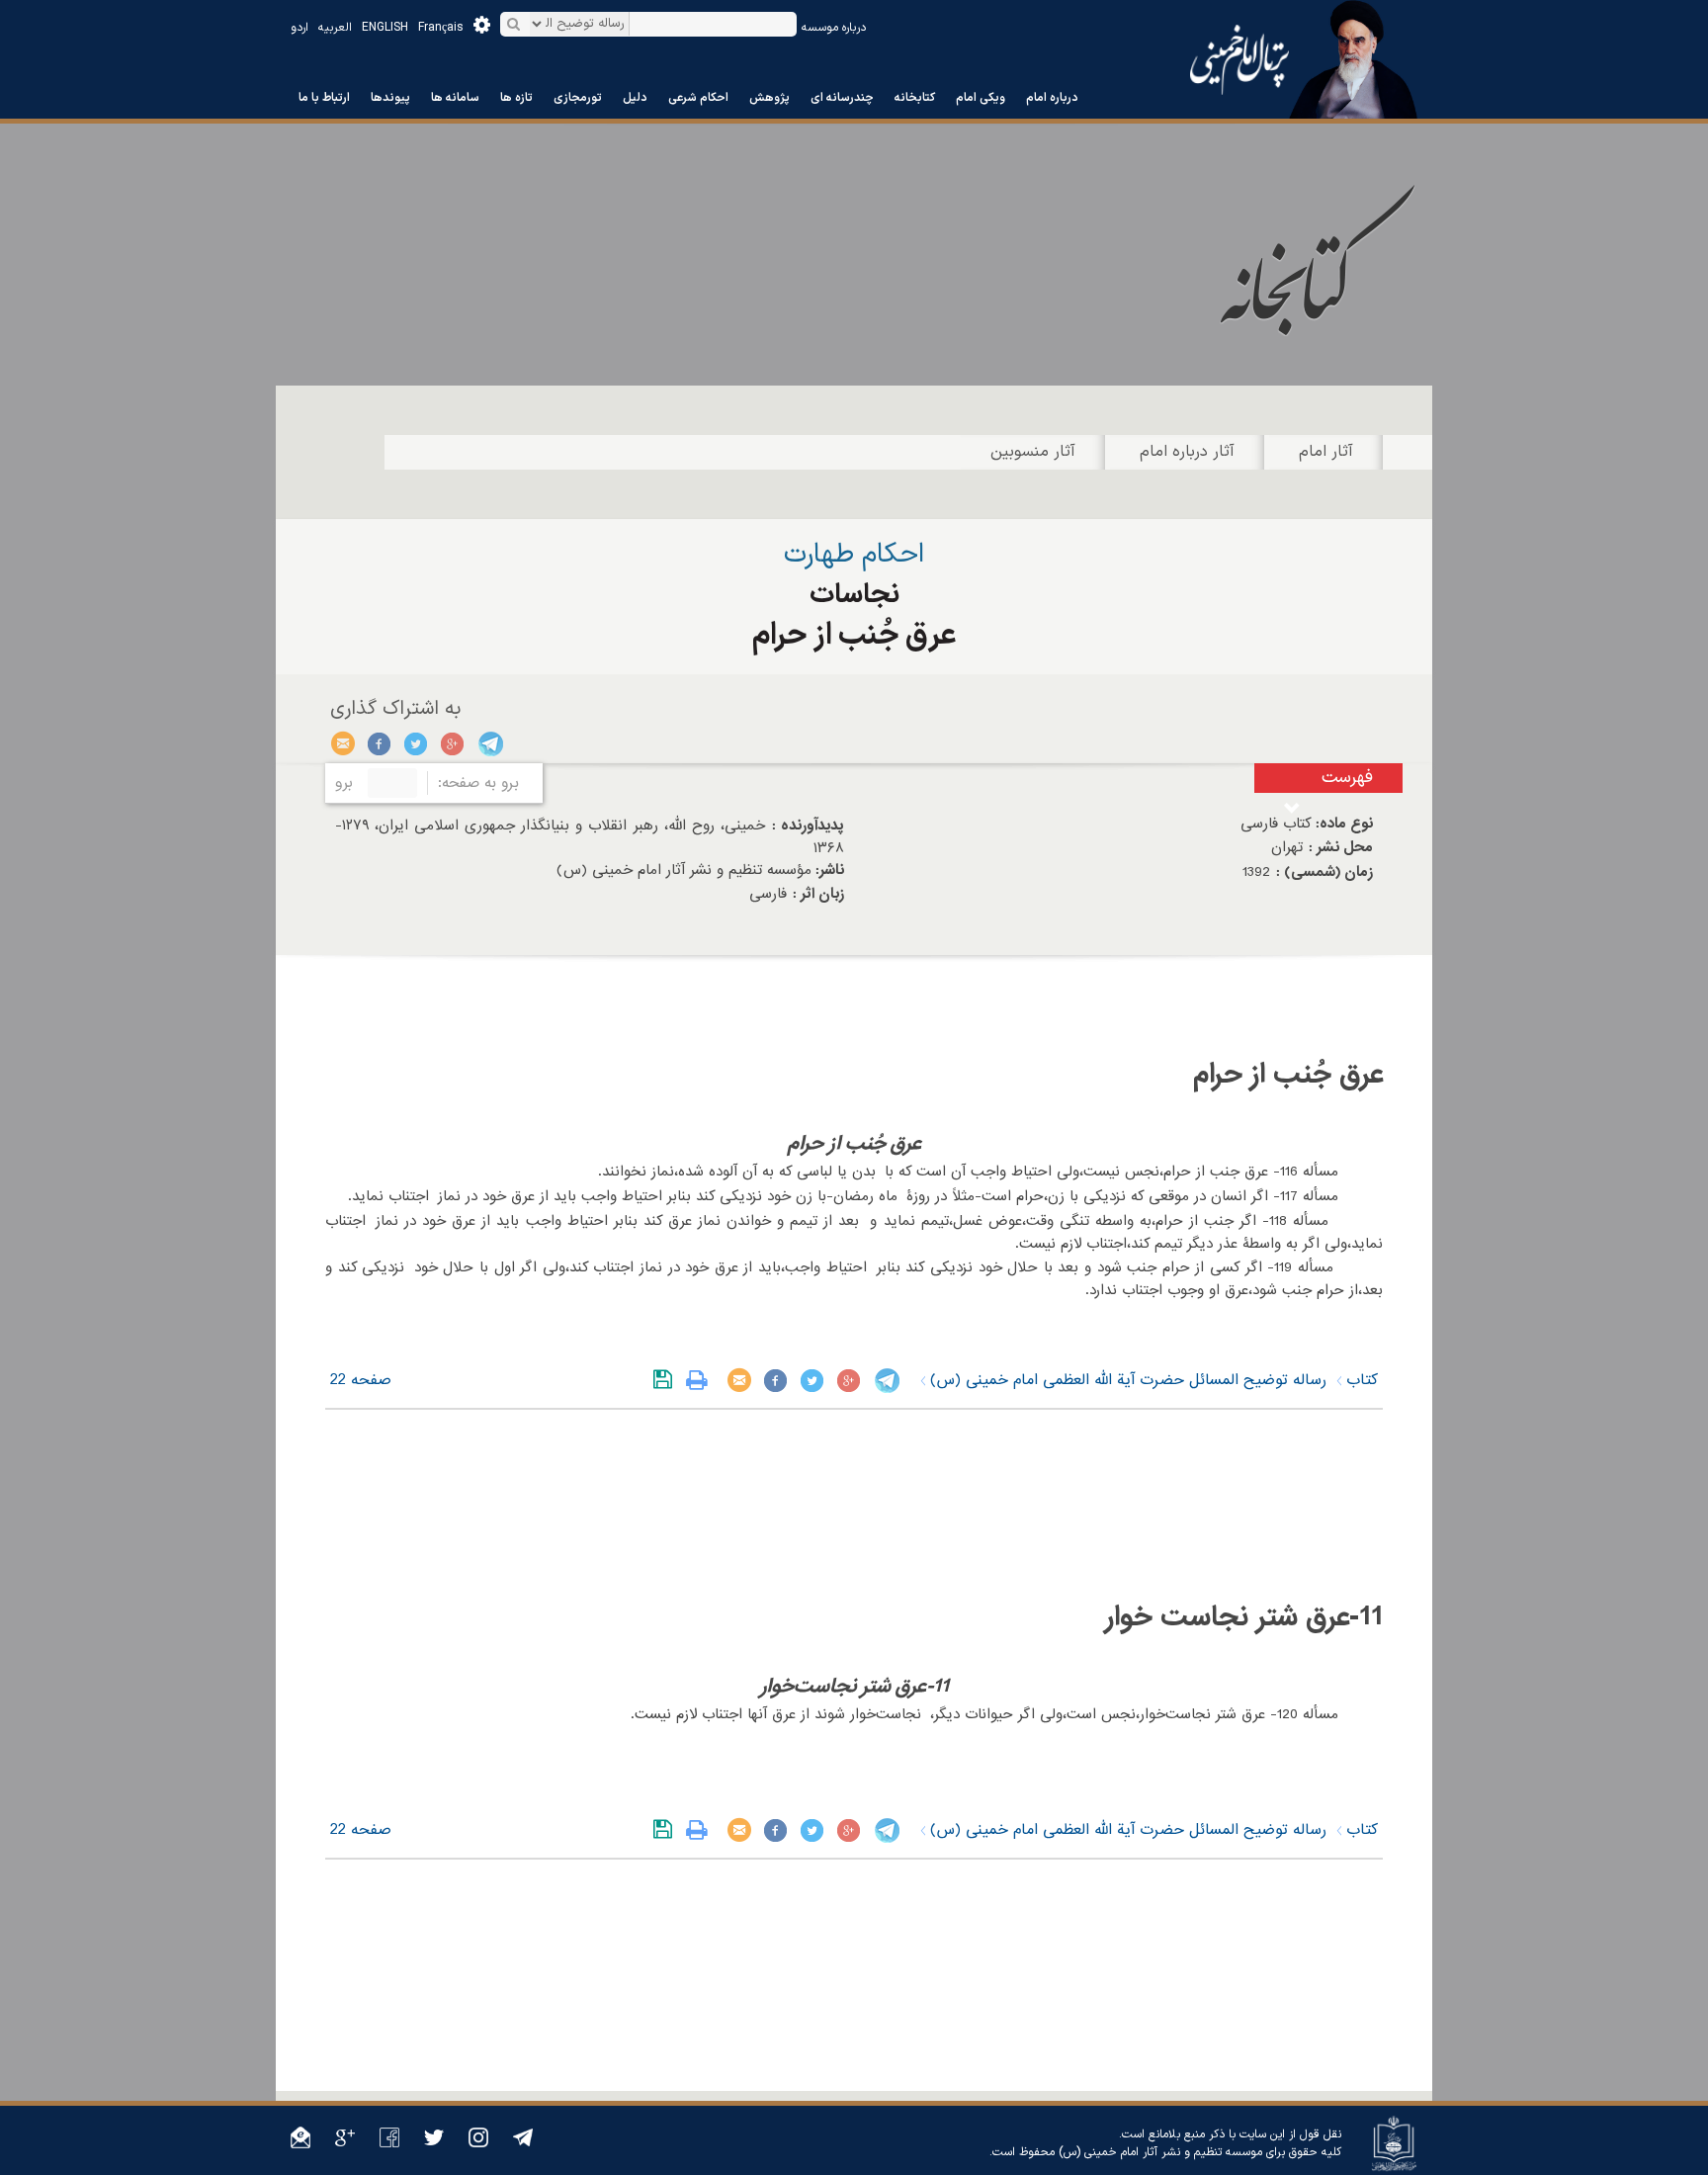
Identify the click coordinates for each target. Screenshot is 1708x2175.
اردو (299, 28)
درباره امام (1052, 98)
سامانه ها (455, 98)
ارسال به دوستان (343, 743)
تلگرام (490, 743)
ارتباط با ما (324, 98)
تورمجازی (578, 98)
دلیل (635, 98)
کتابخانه (915, 98)
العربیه (335, 28)
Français (441, 28)
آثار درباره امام (1187, 452)
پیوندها (390, 98)
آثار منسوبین (1033, 452)
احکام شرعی (698, 98)
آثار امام (1326, 452)
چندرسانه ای (842, 98)
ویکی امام (981, 98)
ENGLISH (385, 28)
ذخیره (667, 1380)
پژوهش (769, 98)
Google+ (453, 743)
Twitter (417, 743)
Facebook (380, 743)
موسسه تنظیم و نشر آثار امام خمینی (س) (1160, 2152)
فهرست (1347, 778)
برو (344, 783)
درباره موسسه (834, 28)
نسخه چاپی (701, 1380)
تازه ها (516, 98)
